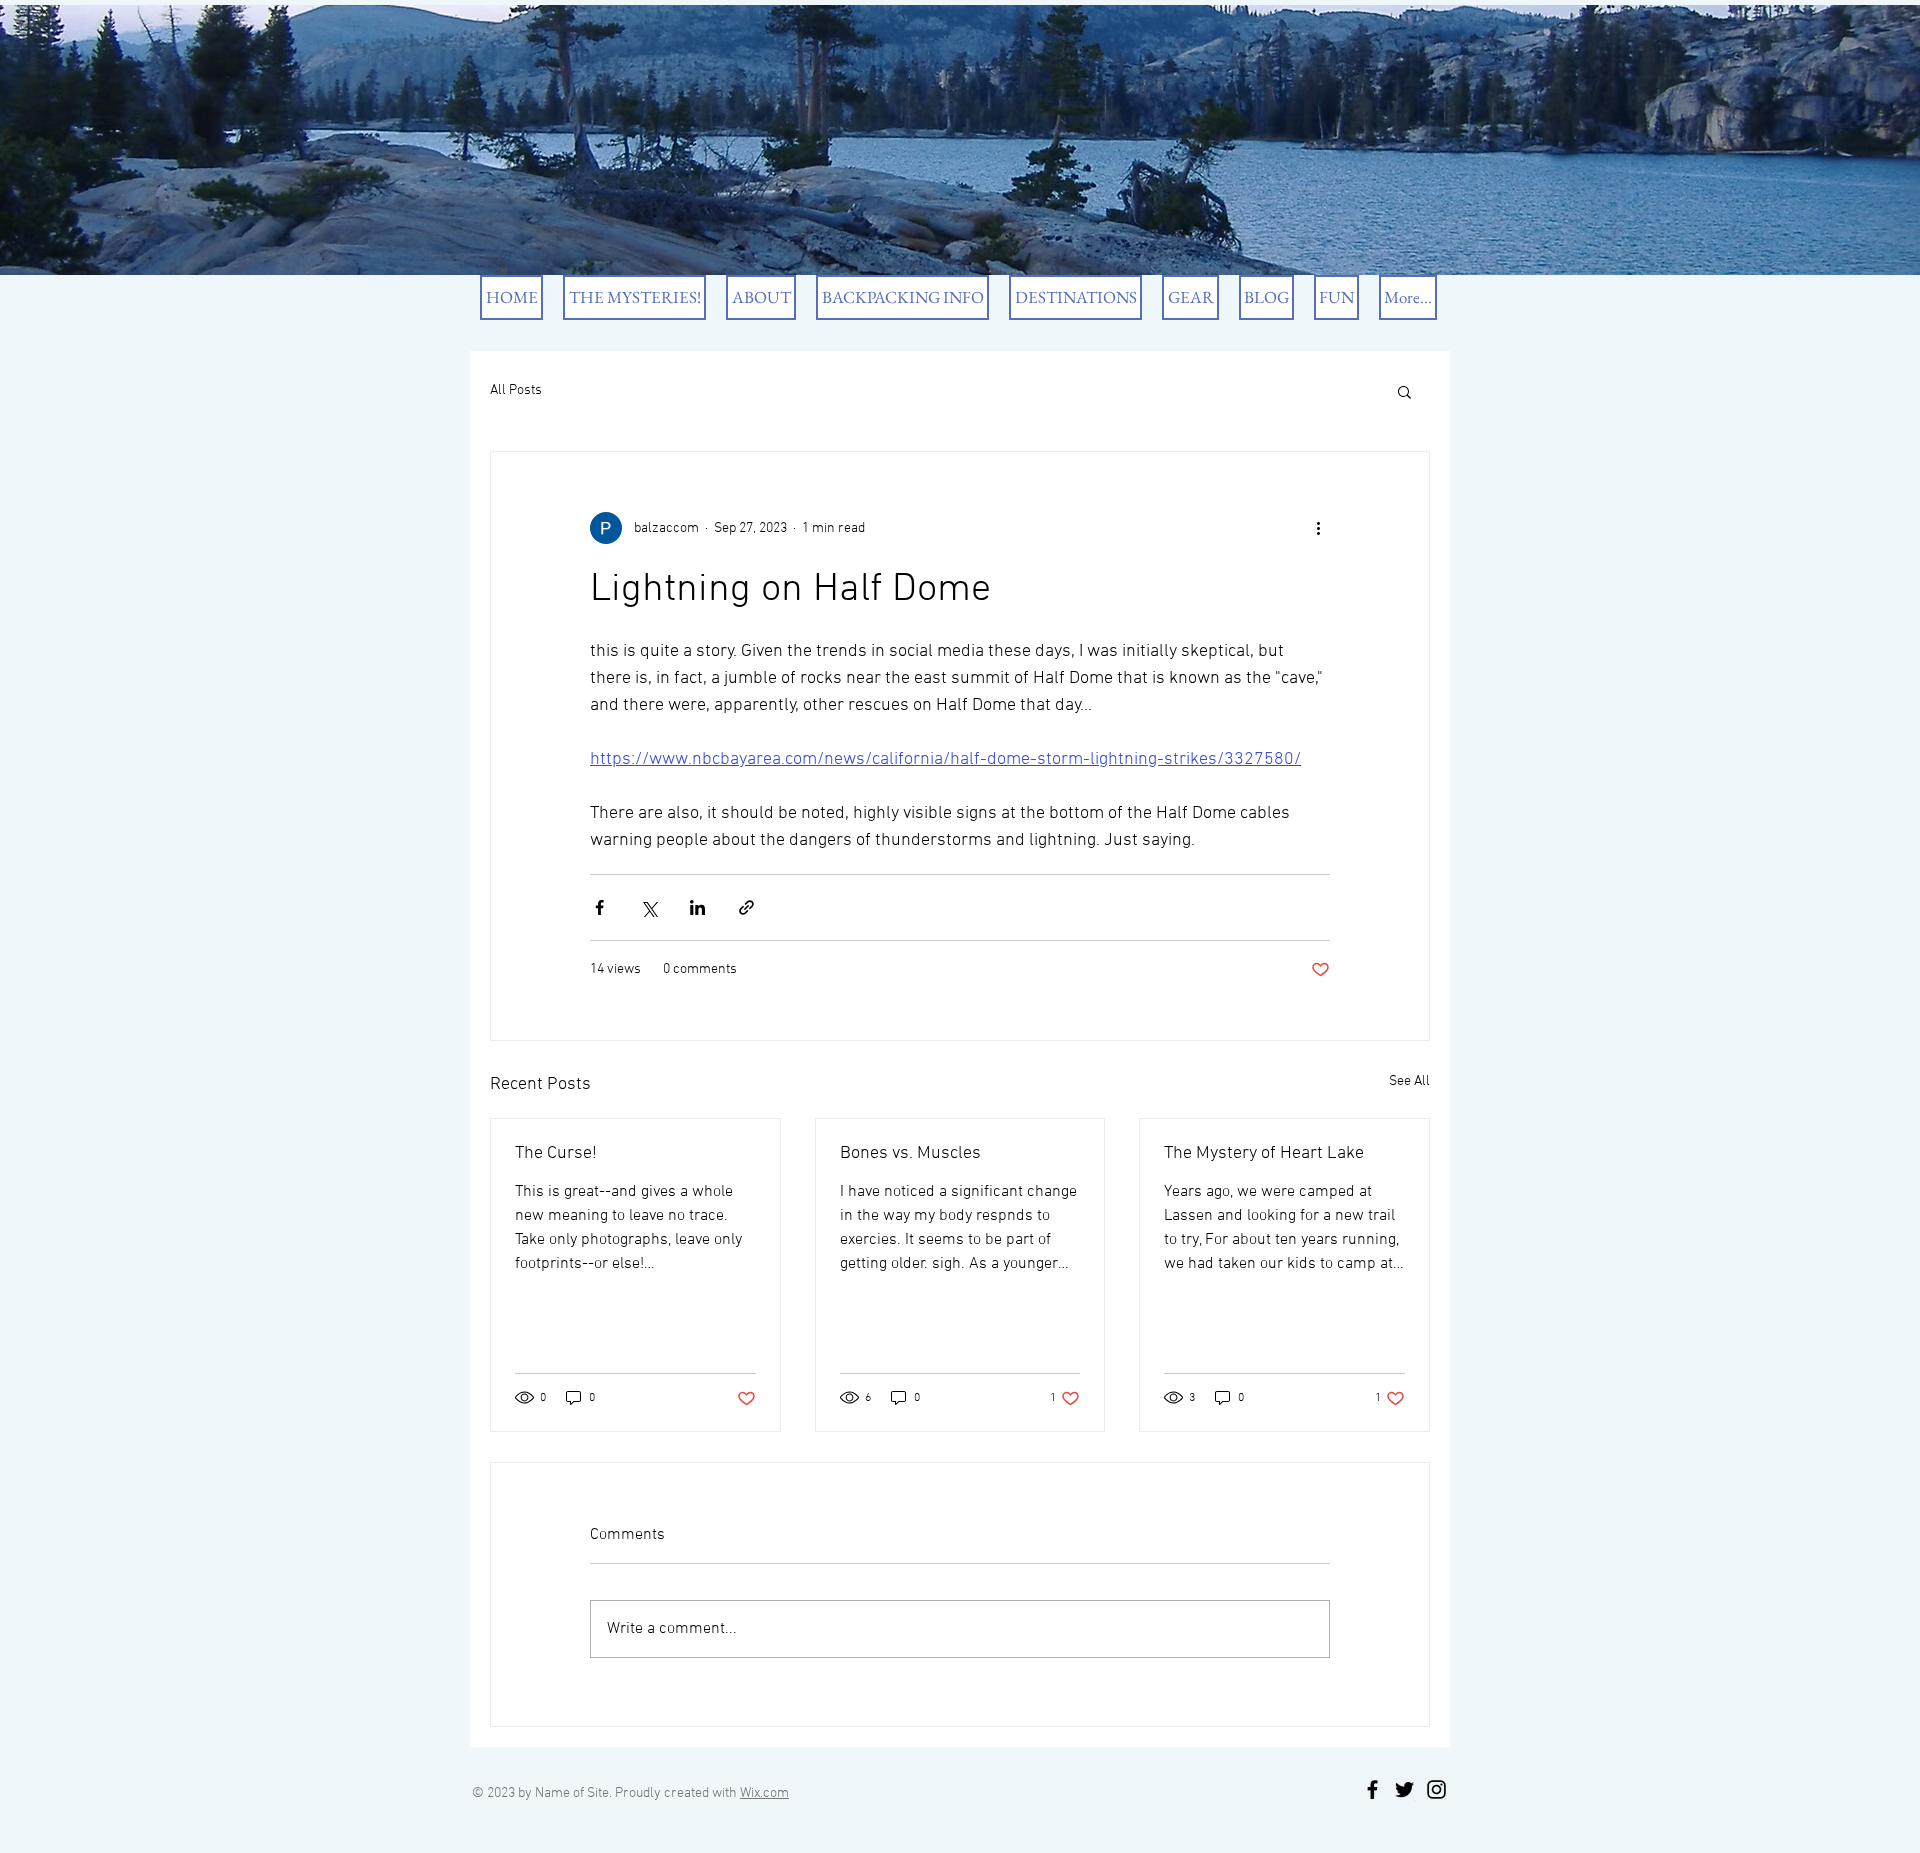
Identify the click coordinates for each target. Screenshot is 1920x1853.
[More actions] (1318, 528)
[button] (1404, 391)
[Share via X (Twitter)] (648, 907)
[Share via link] (746, 907)
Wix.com (764, 1793)
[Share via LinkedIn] (697, 907)
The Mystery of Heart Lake (1264, 1153)
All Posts (516, 390)
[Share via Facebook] (599, 907)
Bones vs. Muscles (910, 1153)
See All (1409, 1081)
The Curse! (556, 1153)
